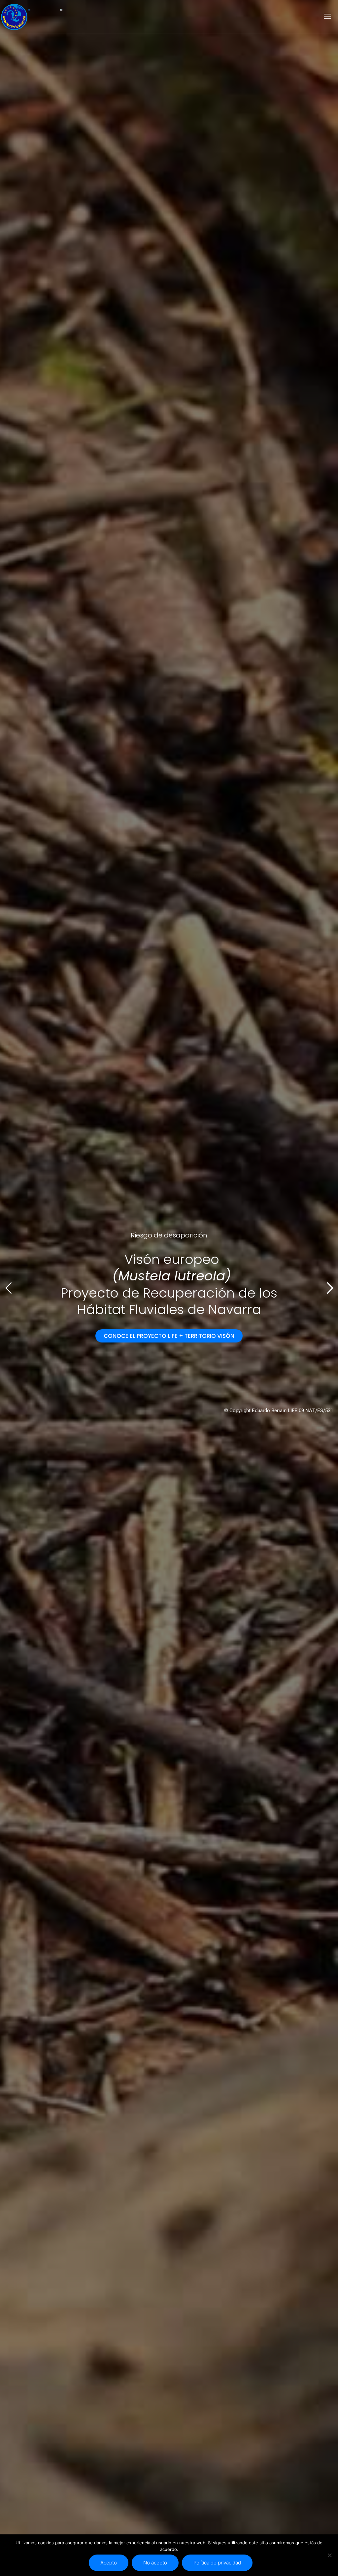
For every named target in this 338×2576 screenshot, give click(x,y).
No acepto (155, 2563)
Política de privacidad (217, 2563)
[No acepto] (330, 2555)
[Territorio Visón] (14, 17)
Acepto (109, 2563)
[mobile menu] (327, 17)
